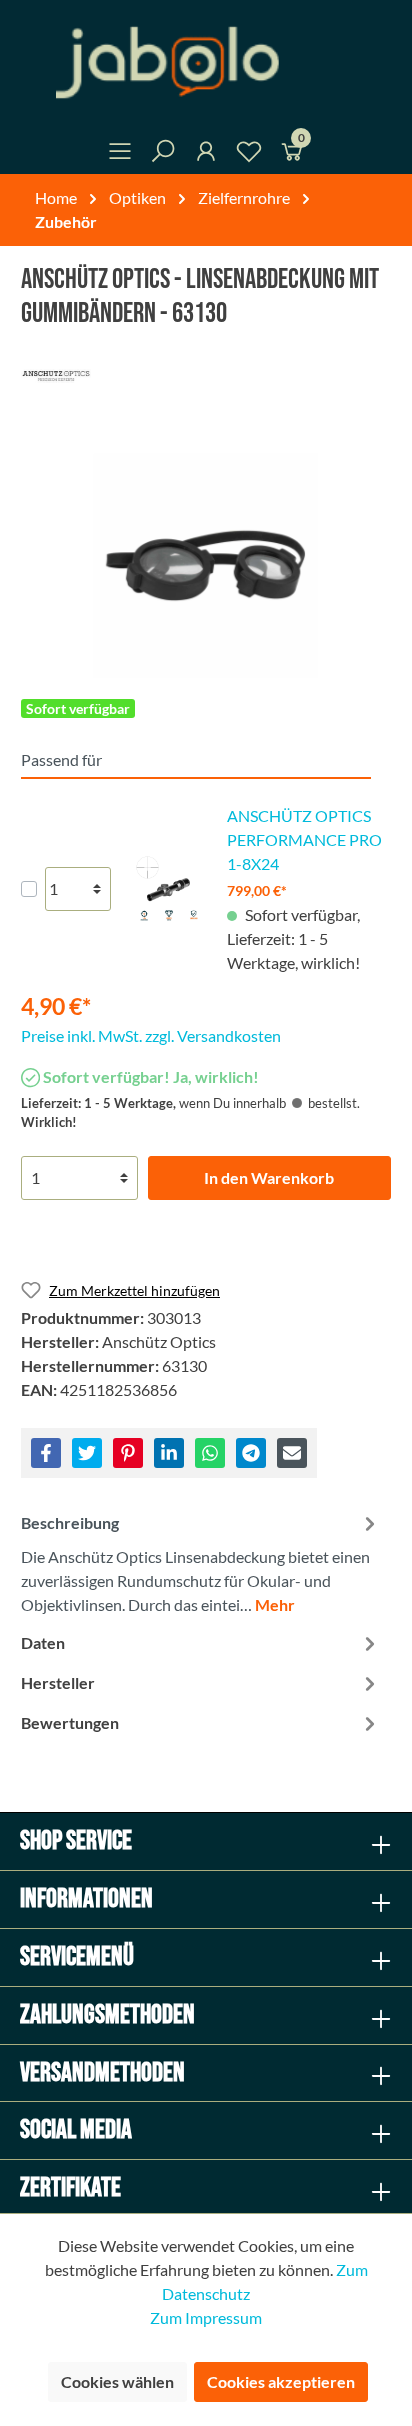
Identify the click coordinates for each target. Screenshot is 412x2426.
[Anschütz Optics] (206, 376)
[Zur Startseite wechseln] (206, 62)
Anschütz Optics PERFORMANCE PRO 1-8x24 (304, 839)
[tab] (201, 1561)
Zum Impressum (206, 2317)
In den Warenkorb (269, 1177)
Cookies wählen (117, 2381)
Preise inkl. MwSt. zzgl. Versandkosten (151, 1035)
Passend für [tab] (61, 759)
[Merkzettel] (249, 154)
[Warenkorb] (292, 154)
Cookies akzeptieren (281, 2381)
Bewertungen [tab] (70, 1722)
